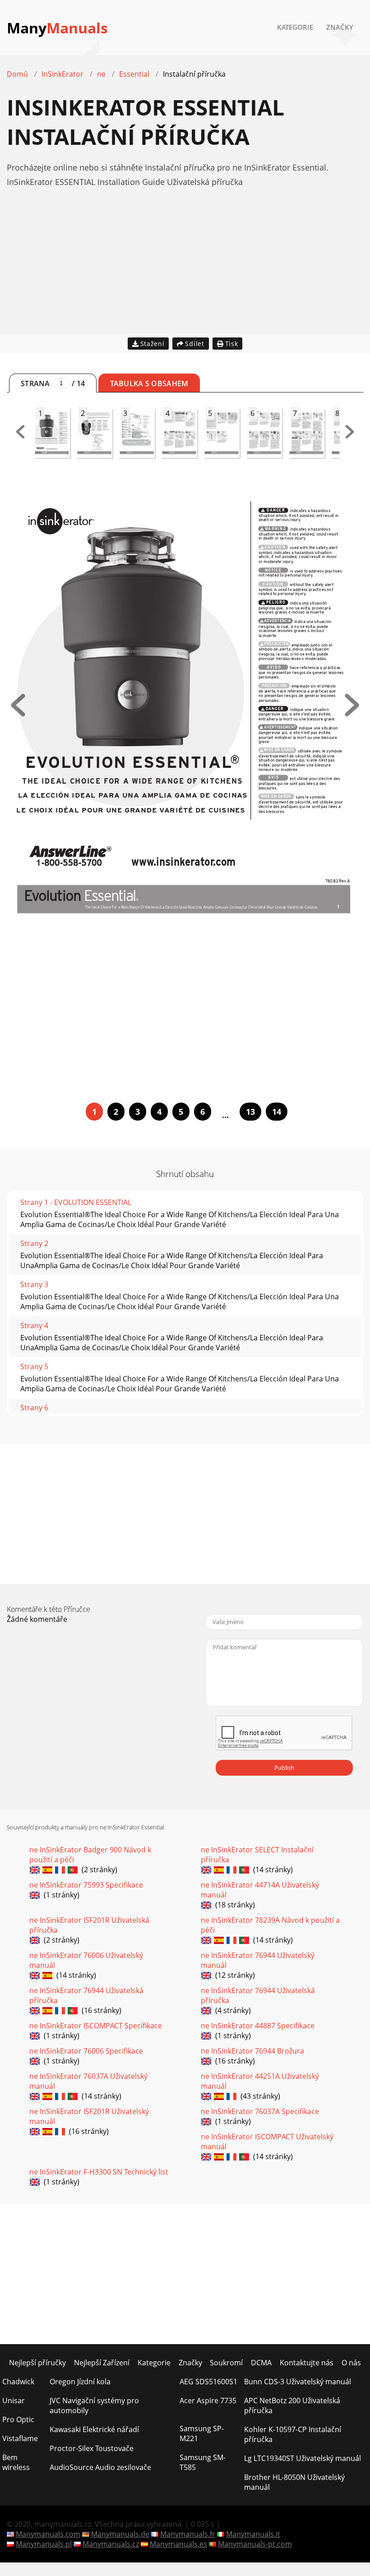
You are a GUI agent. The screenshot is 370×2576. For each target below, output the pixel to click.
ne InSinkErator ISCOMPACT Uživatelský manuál (267, 2142)
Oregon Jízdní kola (80, 2382)
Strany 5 (34, 1366)
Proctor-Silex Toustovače (92, 2448)
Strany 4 (34, 1325)
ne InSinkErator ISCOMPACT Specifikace (96, 2026)
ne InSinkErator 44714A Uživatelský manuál (260, 1890)
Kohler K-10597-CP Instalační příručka (293, 2434)
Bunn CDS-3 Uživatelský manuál (298, 2382)
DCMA (261, 2363)
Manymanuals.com (48, 2534)
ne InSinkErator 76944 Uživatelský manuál (258, 1960)
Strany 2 (34, 1243)
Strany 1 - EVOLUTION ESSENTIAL (76, 1202)
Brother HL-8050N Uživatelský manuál (294, 2482)
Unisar (14, 2401)
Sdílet (194, 344)
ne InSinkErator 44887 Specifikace (258, 2026)
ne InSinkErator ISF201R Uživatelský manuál (89, 2116)
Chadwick (18, 2382)
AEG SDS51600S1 (208, 2382)
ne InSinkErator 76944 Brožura (252, 2051)
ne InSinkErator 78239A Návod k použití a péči (270, 1925)
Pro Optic (18, 2419)
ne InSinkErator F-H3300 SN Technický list (99, 2172)
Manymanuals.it (253, 2534)
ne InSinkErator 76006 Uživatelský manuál (86, 1960)
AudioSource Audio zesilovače (100, 2467)
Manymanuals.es (178, 2544)
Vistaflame (20, 2438)
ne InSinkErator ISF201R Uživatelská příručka (89, 1925)
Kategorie (295, 27)
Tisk (232, 344)
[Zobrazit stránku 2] (352, 714)
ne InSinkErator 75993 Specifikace (86, 1885)
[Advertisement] (185, 271)
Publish (284, 1768)
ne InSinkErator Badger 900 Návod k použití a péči (90, 1855)
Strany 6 (34, 1408)
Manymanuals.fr (188, 2534)
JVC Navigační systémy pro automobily (94, 2405)
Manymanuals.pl (44, 2544)
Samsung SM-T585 (203, 2462)
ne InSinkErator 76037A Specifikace (260, 2111)
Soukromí (226, 2363)
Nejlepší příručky (37, 2363)
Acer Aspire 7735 (208, 2401)
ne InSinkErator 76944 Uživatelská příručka (86, 1995)
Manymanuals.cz (111, 2544)
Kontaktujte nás (307, 2363)
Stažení (153, 344)
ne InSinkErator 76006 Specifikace (86, 2051)
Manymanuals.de (120, 2534)
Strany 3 (34, 1284)
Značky (340, 27)
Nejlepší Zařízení (102, 2363)
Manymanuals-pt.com (255, 2544)
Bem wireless (16, 2462)
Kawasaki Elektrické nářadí (94, 2429)
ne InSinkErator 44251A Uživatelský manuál (260, 2081)
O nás (351, 2363)
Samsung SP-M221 (202, 2433)
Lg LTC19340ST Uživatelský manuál (303, 2458)
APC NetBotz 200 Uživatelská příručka (292, 2405)
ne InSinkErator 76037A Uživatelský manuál (88, 2081)
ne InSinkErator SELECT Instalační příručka (257, 1855)
